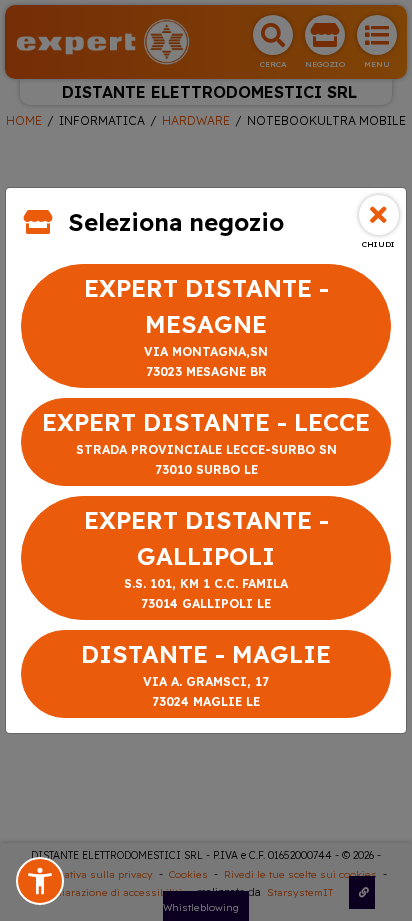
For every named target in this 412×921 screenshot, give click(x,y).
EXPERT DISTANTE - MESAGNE (206, 326)
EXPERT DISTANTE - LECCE (206, 442)
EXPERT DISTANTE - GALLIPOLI (206, 558)
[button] (40, 881)
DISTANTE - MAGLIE (206, 674)
